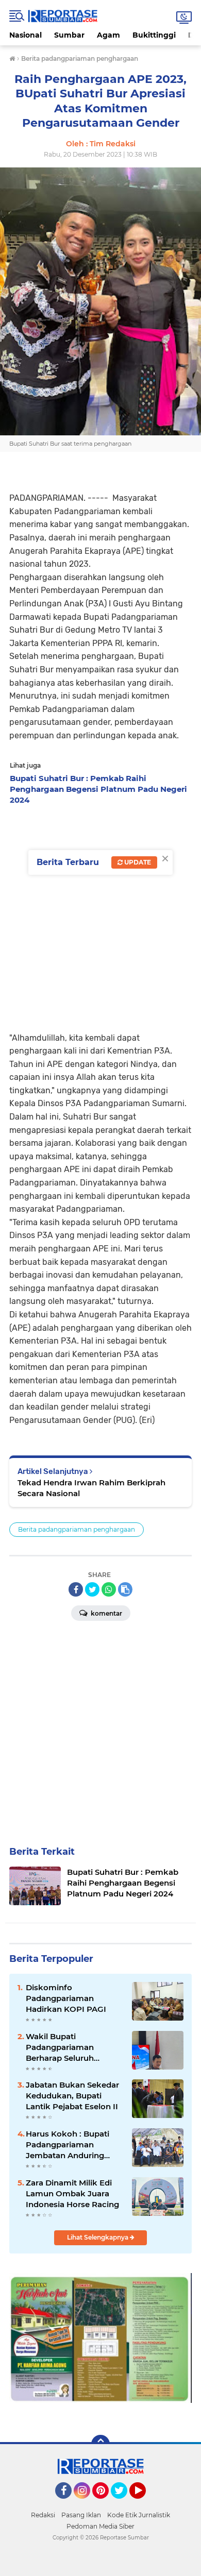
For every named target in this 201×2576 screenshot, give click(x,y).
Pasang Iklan (81, 2515)
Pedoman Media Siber (100, 2526)
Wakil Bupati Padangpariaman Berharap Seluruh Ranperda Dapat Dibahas (75, 2047)
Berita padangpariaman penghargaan (77, 1529)
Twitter (124, 2503)
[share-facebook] (76, 1589)
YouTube (145, 2503)
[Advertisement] (100, 916)
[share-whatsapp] (109, 1589)
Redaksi (43, 2515)
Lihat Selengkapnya (98, 2237)
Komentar (106, 1613)
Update (137, 862)
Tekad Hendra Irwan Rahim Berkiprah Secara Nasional (91, 1488)
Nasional (26, 35)
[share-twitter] (92, 1589)
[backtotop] (100, 2444)
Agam (108, 35)
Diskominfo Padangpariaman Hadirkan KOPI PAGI (66, 1998)
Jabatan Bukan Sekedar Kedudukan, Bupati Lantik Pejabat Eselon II (72, 2096)
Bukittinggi (154, 35)
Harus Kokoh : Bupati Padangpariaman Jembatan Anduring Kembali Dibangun (68, 2145)
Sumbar (69, 35)
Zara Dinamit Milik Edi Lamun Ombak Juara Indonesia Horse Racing (72, 2193)
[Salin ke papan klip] (125, 1589)
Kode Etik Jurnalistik (139, 2515)
